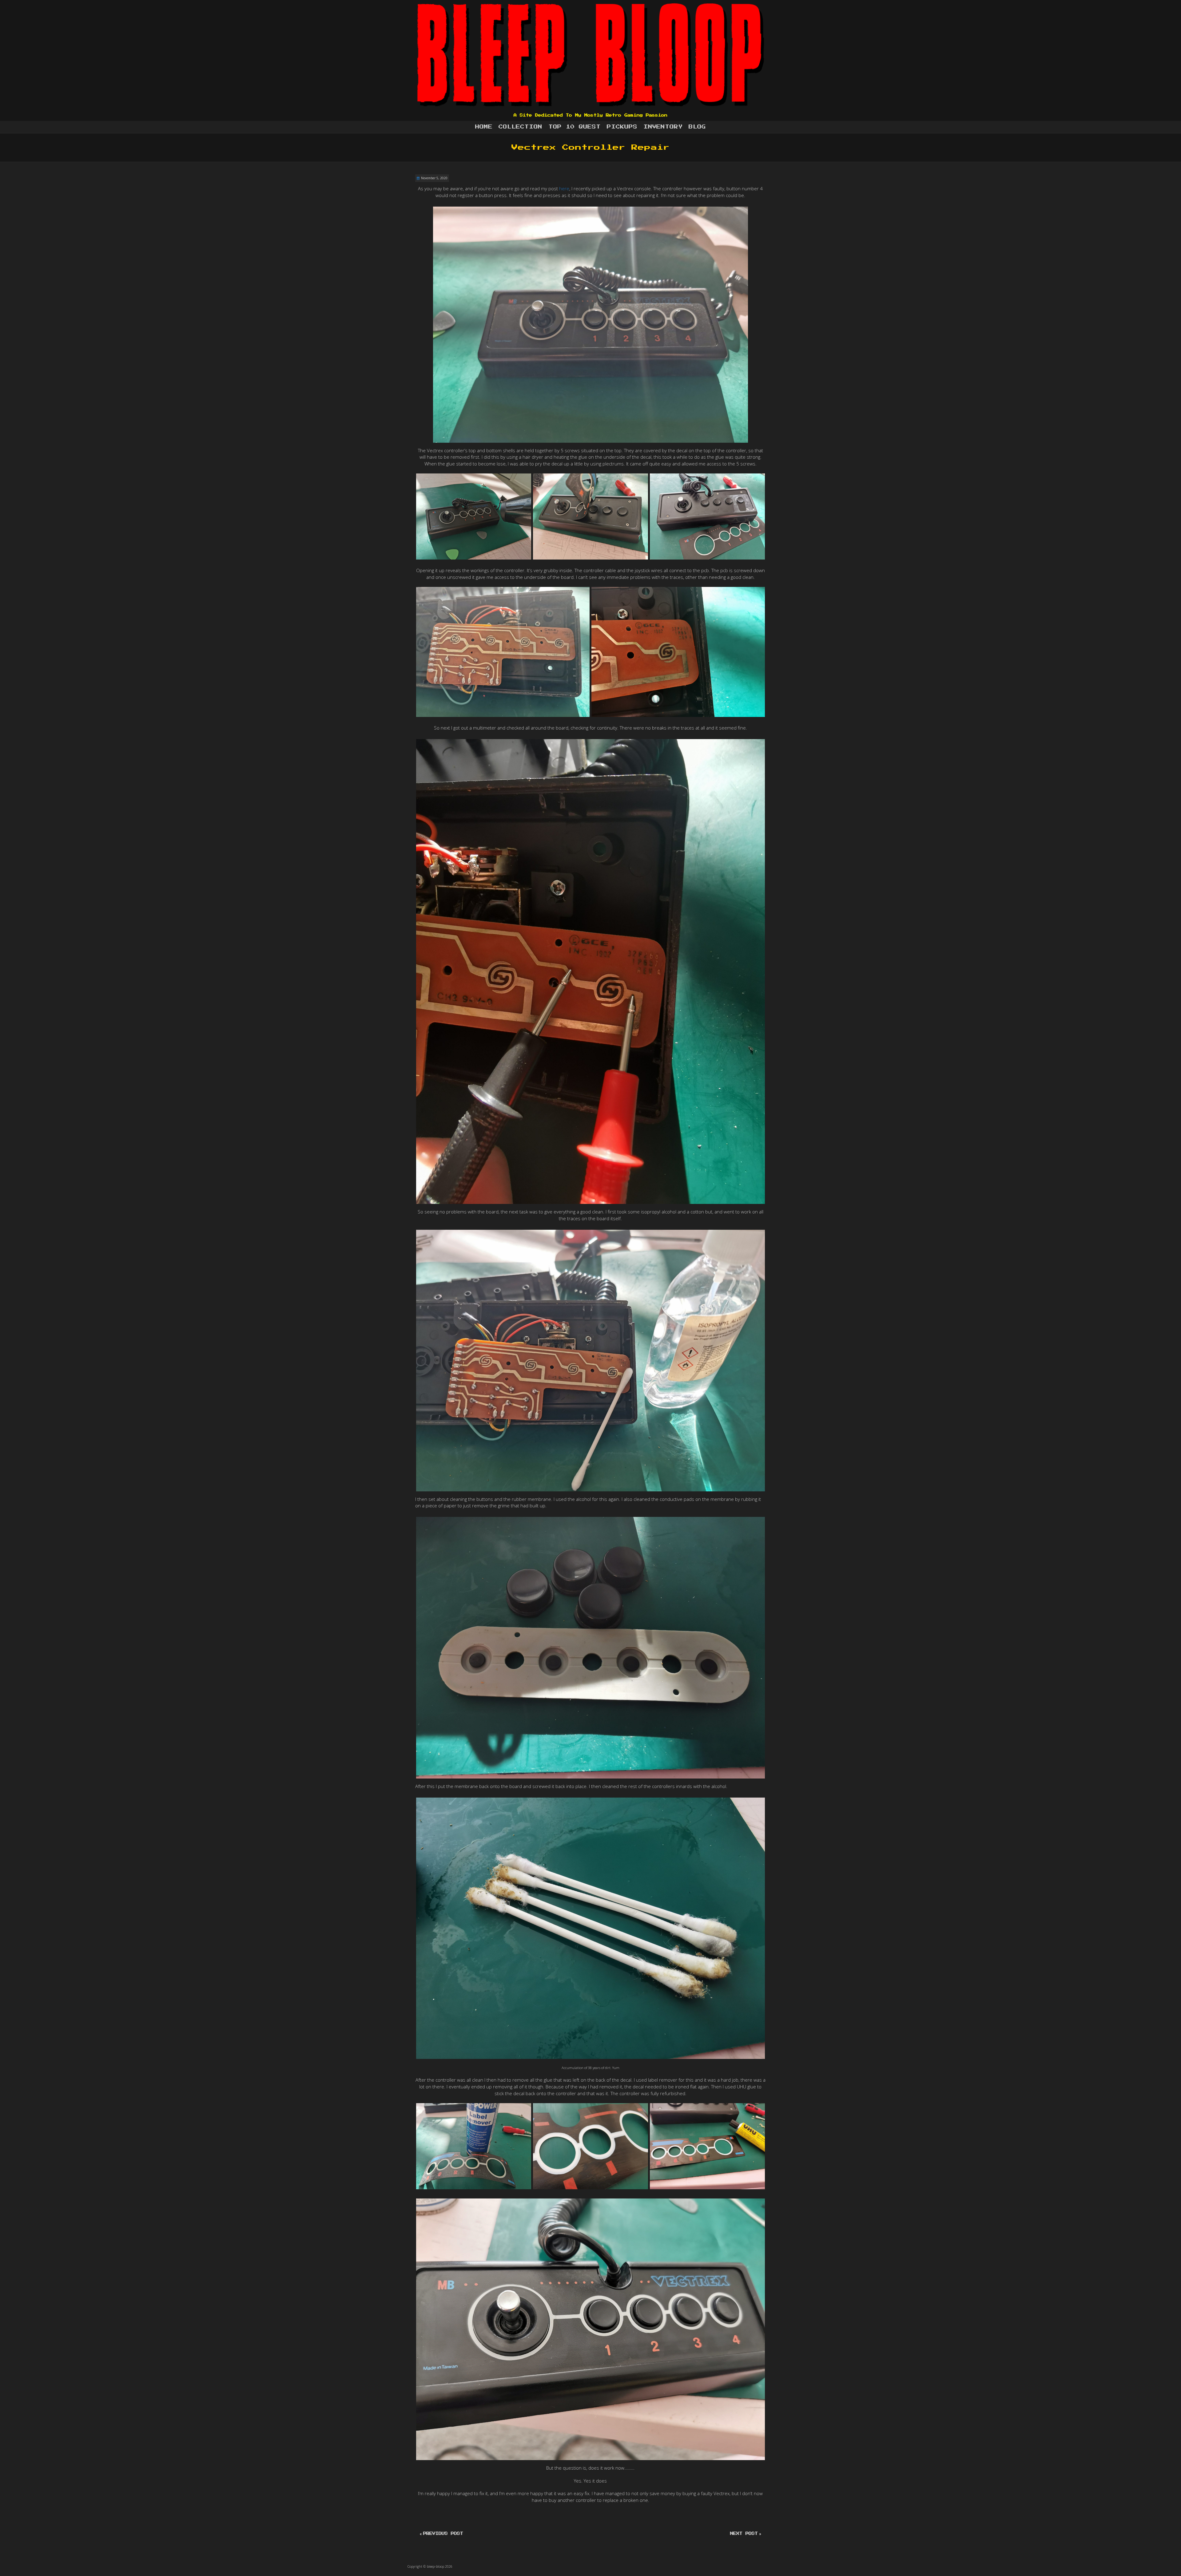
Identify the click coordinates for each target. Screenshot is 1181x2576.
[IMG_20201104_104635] (474, 517)
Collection (520, 127)
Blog (697, 127)
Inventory (663, 127)
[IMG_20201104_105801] (707, 517)
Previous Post (443, 2534)
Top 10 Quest (575, 127)
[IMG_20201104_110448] (678, 652)
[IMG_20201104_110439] (503, 652)
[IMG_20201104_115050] (707, 2146)
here (564, 188)
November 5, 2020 (434, 178)
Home (484, 127)
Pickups (622, 127)
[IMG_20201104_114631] (590, 2146)
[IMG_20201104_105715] (590, 517)
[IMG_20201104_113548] (474, 2146)
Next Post (744, 2534)
